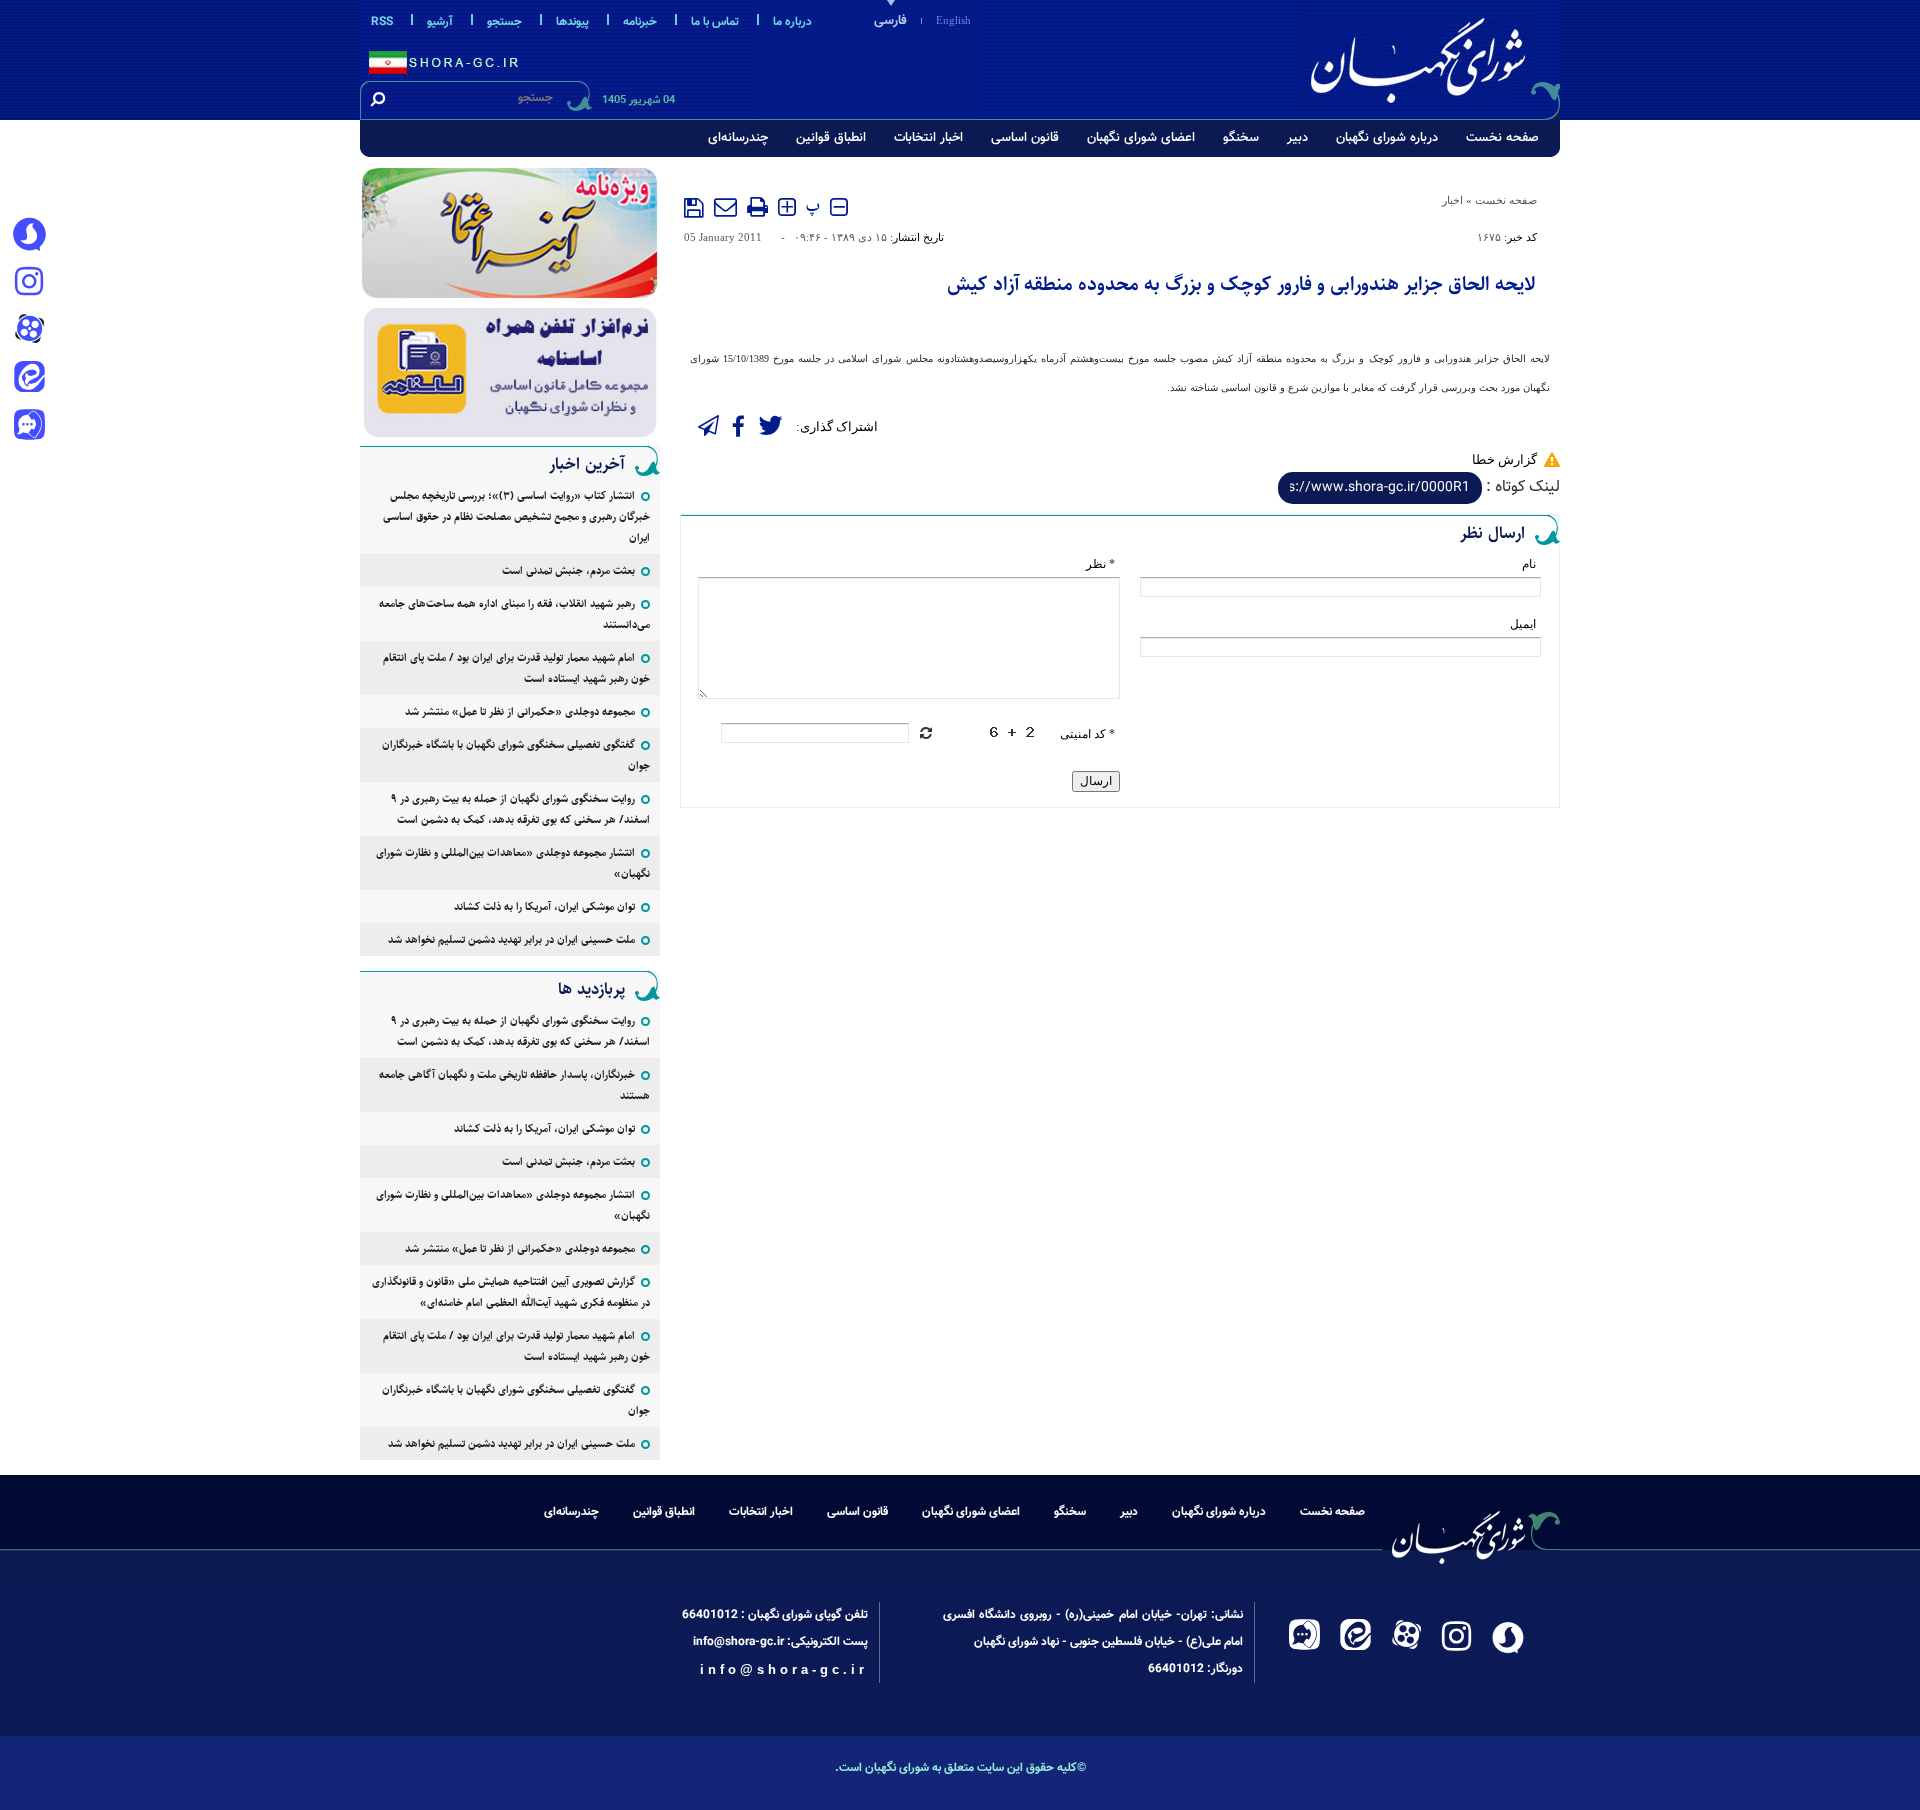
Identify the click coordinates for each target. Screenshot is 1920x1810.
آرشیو (440, 22)
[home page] (1432, 56)
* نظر (1100, 564)
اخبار (1452, 200)
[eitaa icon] (29, 379)
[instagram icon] (29, 283)
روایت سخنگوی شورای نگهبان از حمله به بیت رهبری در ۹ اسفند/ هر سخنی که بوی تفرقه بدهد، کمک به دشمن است (520, 809)
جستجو (504, 22)
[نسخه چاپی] (757, 207)
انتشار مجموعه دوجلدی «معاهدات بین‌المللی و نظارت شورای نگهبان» (513, 863)
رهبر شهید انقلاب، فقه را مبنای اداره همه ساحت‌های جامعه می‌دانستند (514, 614)
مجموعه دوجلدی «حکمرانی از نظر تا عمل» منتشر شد (520, 711)
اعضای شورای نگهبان (1141, 138)
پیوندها (572, 22)
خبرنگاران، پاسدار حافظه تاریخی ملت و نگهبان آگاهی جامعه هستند (514, 1085)
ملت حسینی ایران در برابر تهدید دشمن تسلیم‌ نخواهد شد (511, 939)
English (953, 20)
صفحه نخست (1502, 138)
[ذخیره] (694, 208)
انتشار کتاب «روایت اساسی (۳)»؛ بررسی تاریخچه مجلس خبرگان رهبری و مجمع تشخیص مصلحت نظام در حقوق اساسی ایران (516, 516)
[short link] (1380, 488)
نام (1529, 564)
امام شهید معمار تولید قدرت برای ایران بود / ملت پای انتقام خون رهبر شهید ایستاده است (516, 668)
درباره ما (792, 22)
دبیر (1297, 138)
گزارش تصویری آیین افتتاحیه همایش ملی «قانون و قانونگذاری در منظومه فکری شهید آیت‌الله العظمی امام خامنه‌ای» (511, 1292)
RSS (382, 22)
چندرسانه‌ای (738, 138)
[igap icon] (29, 427)
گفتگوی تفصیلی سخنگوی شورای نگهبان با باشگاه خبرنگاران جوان (516, 755)
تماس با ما (715, 22)
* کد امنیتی (1087, 734)
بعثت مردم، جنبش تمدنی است (568, 570)
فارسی (890, 21)
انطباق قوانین (831, 138)
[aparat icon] (29, 331)
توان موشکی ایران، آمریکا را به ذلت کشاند (544, 906)
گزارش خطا (1504, 459)
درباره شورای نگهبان (1387, 138)
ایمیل (1523, 624)
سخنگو (1241, 138)
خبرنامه (640, 22)
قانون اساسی (1025, 138)
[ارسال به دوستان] (725, 207)
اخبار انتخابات (928, 138)
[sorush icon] (29, 235)
